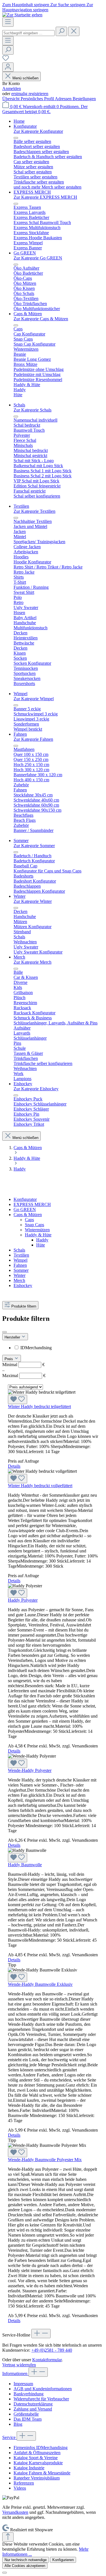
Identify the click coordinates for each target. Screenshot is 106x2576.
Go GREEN (25, 1209)
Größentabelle (26, 2414)
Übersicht (11, 99)
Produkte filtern (24, 1306)
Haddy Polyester (23, 1600)
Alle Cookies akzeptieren (25, 2566)
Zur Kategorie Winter (33, 901)
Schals (19, 1250)
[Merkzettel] (6, 60)
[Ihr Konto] (8, 67)
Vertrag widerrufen (19, 2365)
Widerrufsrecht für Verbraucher (41, 2399)
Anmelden (12, 89)
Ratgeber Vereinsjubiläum (37, 2478)
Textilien (21, 1255)
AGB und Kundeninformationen (43, 2389)
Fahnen (20, 1265)
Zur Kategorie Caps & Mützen (41, 319)
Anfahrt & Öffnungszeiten (37, 2453)
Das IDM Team (28, 2419)
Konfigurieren (63, 2560)
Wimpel (20, 1260)
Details (14, 1466)
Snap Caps (34, 1225)
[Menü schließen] (16, 138)
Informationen (15, 2374)
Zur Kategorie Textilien (34, 511)
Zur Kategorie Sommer (34, 846)
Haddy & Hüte (38, 1235)
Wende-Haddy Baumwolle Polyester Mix (45, 2160)
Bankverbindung (29, 2394)
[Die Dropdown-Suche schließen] (74, 31)
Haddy (42, 1240)
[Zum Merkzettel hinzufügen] (18, 1399)
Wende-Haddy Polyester (30, 1770)
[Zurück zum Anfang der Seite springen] (8, 2537)
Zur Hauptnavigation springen (48, 7)
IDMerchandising (36, 1348)
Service (9, 2437)
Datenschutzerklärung (33, 2404)
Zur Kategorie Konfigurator (38, 131)
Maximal (24, 1376)
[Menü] (8, 22)
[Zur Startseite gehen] (22, 15)
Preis (9, 1359)
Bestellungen (84, 99)
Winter (20, 1275)
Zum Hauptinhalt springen (26, 5)
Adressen (64, 99)
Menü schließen (25, 78)
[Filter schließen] (5, 1332)
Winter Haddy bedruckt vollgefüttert (40, 1486)
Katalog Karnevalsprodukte (38, 2463)
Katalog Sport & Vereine (36, 2458)
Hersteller (13, 1337)
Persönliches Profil (38, 99)
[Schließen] (5, 2573)
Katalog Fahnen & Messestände (42, 2473)
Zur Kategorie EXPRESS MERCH (45, 197)
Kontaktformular (47, 2360)
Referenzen (24, 2483)
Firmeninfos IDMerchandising (41, 2448)
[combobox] (28, 33)
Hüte (41, 1245)
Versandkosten (15, 2512)
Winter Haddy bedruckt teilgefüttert (39, 1406)
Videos (20, 2488)
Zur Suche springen (68, 5)
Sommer (21, 1270)
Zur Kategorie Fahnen (33, 739)
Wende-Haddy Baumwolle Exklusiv (40, 1984)
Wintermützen (37, 1230)
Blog (18, 2424)
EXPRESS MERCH (32, 1204)
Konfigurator (25, 1199)
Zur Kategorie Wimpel (34, 699)
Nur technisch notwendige (26, 2560)
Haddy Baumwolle (25, 1865)
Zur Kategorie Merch (33, 962)
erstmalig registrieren (30, 94)
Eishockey (23, 1285)
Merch (19, 1280)
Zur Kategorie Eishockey (36, 1089)
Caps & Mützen (28, 1215)
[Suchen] (61, 31)
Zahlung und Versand (33, 2409)
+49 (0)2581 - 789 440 (52, 2350)
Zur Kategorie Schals (33, 410)
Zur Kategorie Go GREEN (38, 258)
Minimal (23, 1365)
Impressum (23, 2384)
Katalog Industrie (29, 2468)
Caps (29, 1220)
